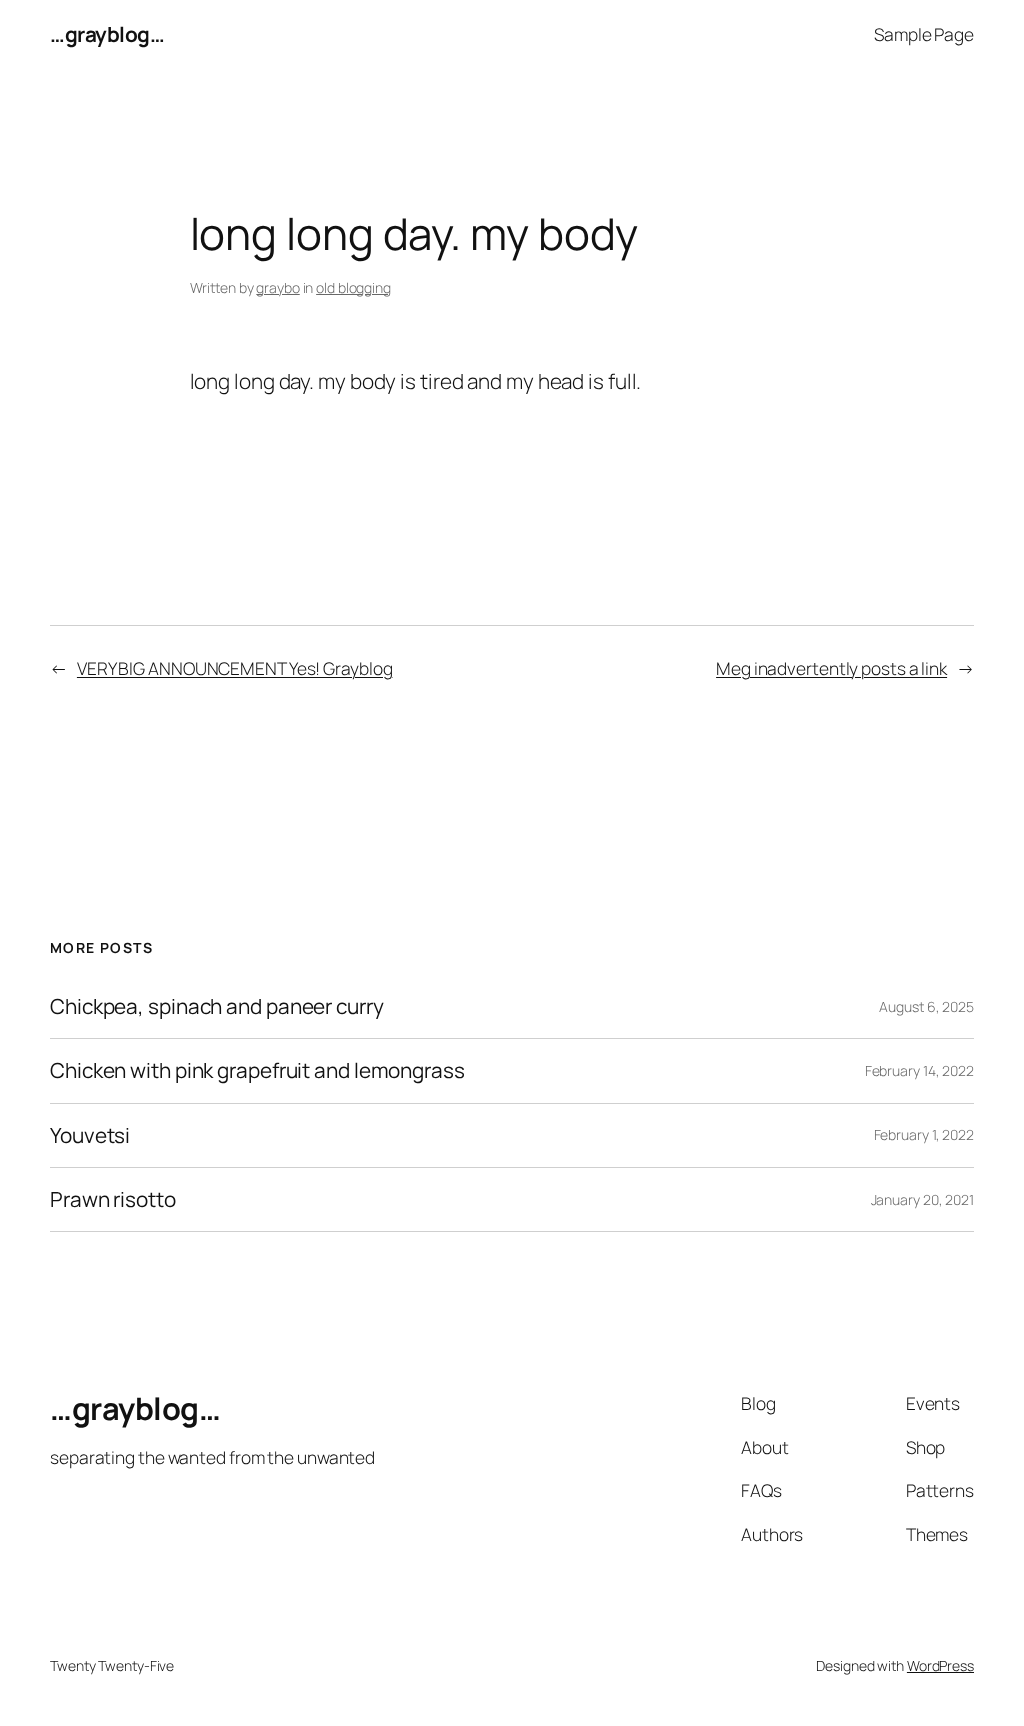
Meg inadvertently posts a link (831, 668)
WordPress (940, 1665)
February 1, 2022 (924, 1134)
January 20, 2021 (922, 1199)
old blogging (353, 287)
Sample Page (924, 34)
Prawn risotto (113, 1199)
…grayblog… (107, 34)
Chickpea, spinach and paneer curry (217, 1006)
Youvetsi (90, 1135)
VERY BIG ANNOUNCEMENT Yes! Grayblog (235, 668)
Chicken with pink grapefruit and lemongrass (257, 1070)
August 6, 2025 (926, 1006)
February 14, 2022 (919, 1070)
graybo (277, 287)
